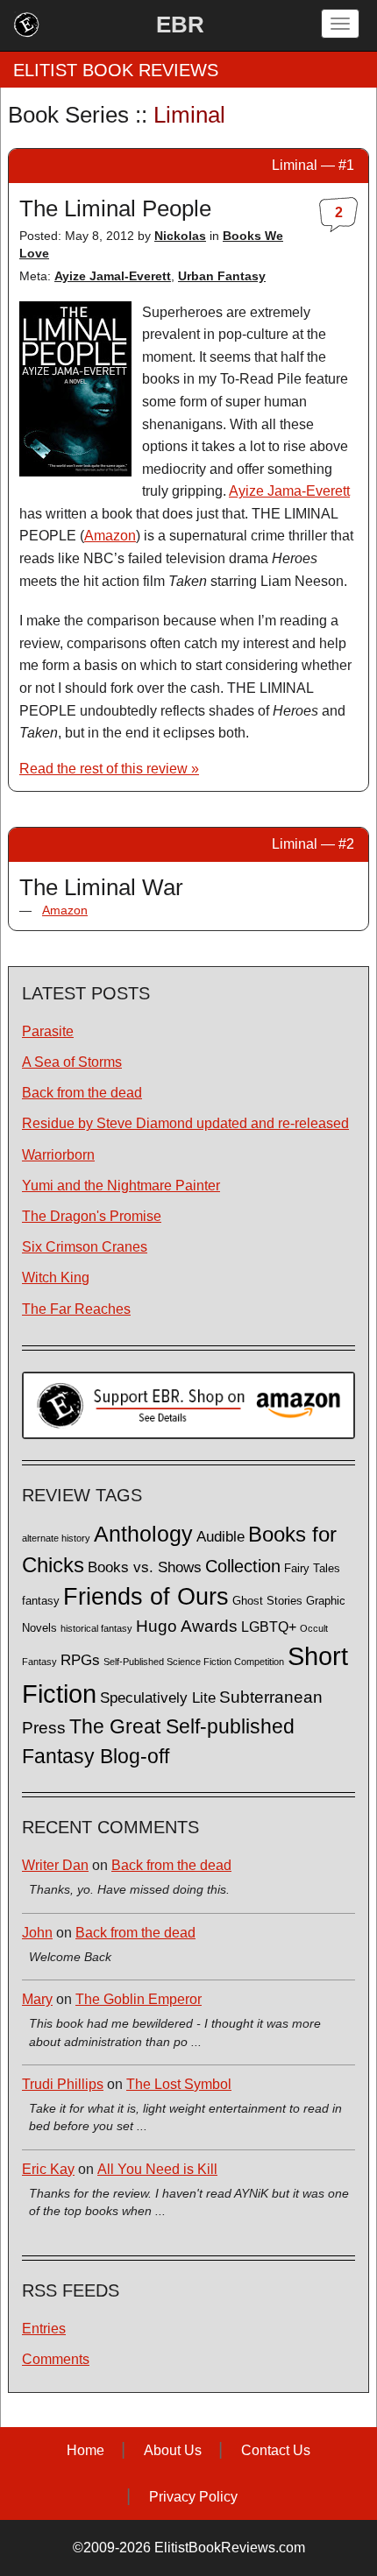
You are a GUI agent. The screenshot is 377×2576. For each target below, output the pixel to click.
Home (85, 2450)
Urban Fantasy (222, 276)
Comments (56, 2359)
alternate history (56, 1538)
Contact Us (276, 2450)
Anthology (143, 1534)
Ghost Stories (267, 1601)
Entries (44, 2329)
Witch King (56, 1277)
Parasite (48, 1031)
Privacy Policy (193, 2497)
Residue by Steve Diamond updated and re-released (185, 1123)
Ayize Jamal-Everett (113, 276)
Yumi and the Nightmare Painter (121, 1186)
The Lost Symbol (179, 2084)
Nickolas (180, 236)
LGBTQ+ (269, 1627)
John (37, 1933)
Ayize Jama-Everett (289, 491)
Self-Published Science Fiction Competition (194, 1662)
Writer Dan (55, 1865)
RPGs (80, 1660)
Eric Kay (48, 2169)
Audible (221, 1536)
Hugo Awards (187, 1626)
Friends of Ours (146, 1597)
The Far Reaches (76, 1309)
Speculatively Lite (158, 1698)
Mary (37, 1999)
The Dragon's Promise (92, 1216)
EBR (180, 25)
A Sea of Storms (72, 1062)
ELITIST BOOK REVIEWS (116, 70)
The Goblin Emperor (139, 1999)
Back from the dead (82, 1093)
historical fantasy (96, 1628)
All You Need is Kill (157, 2169)
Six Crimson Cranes (85, 1247)
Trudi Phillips (63, 2084)
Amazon (110, 536)
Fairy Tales (312, 1569)
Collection (243, 1566)
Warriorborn (58, 1155)
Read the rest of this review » (109, 769)
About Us (173, 2450)
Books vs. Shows (145, 1567)
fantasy (41, 1601)
